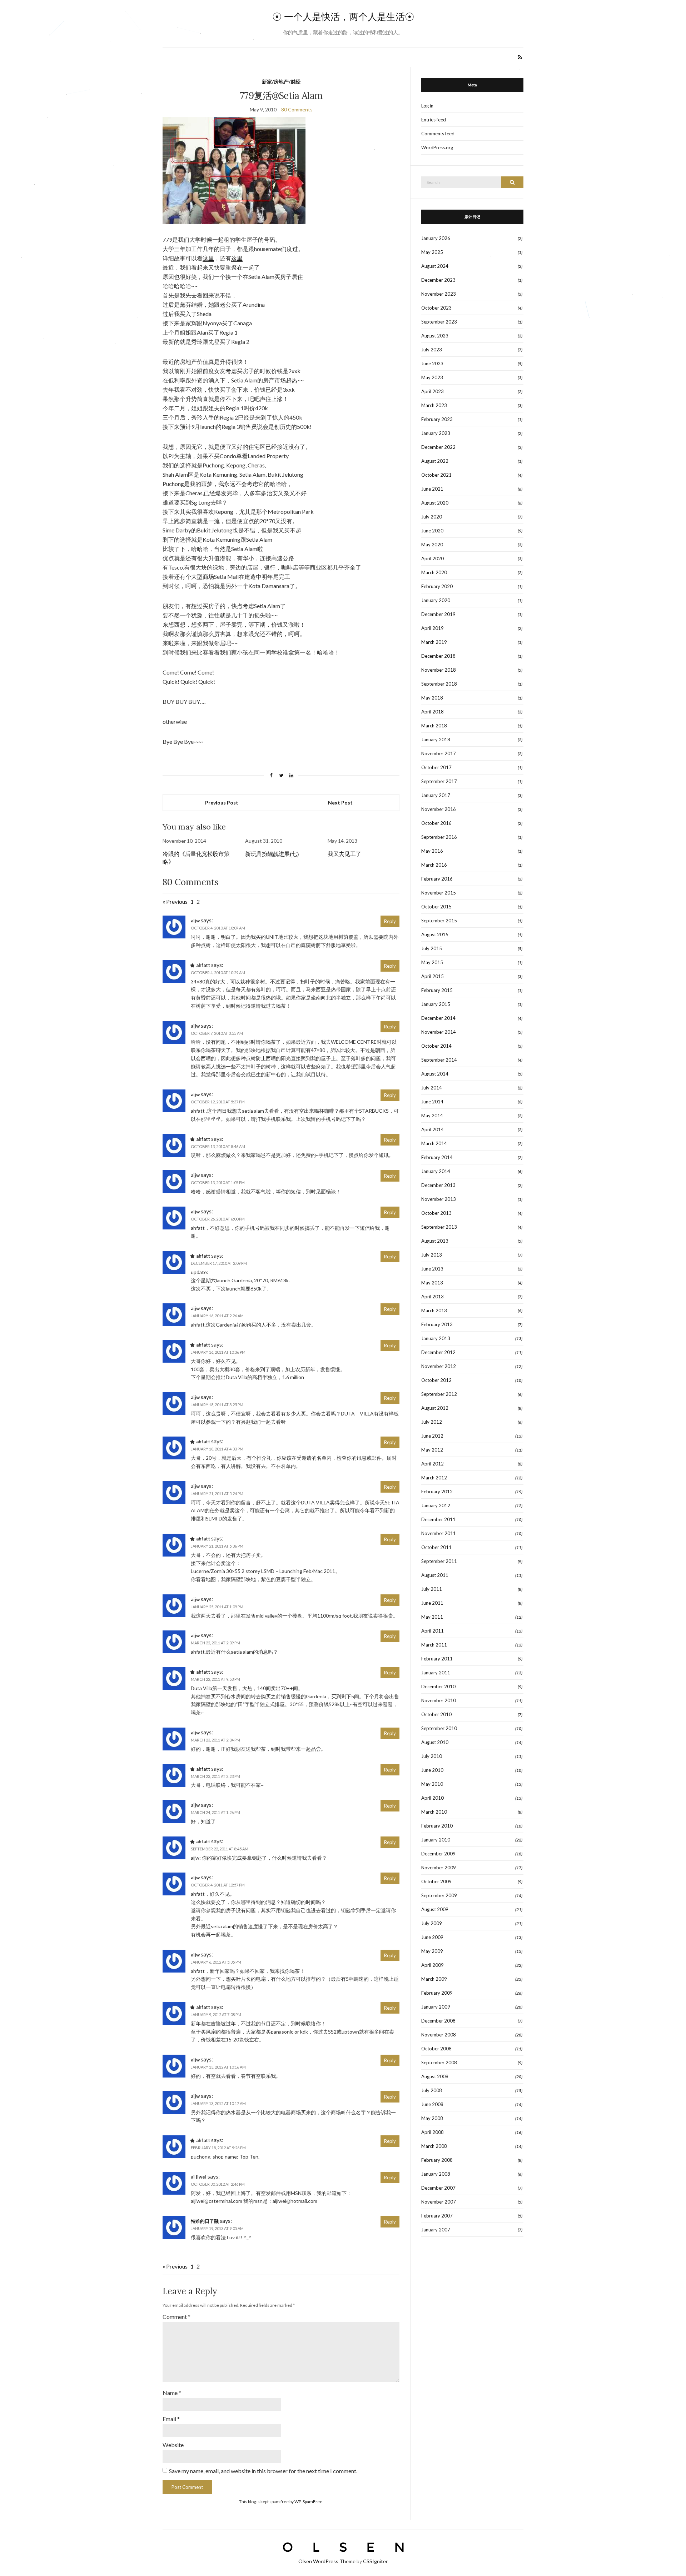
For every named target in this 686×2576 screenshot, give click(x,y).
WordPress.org (437, 147)
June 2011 (432, 1603)
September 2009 (439, 1895)
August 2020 (435, 503)
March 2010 (434, 1812)
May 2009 (432, 1951)
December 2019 (438, 614)
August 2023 (435, 336)
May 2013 (432, 1283)
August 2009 (435, 1909)
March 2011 (434, 1645)
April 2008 (433, 2132)
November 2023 (439, 294)
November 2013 (439, 1199)
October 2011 (436, 1547)
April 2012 (433, 1464)
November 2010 (439, 1700)
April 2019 (433, 628)
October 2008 (436, 2049)
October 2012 (436, 1380)
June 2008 (432, 2104)
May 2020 (432, 545)
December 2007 (438, 2188)
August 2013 (435, 1241)
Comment (177, 2317)
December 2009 (438, 1854)
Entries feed (434, 120)
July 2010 (432, 1756)
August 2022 (435, 461)
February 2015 (437, 990)
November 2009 (439, 1868)
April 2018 (433, 712)
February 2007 (437, 2216)
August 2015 (435, 934)
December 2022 (438, 447)
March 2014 (434, 1143)
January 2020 (436, 600)
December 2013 (438, 1185)
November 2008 (439, 2035)
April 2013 (433, 1297)
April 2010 (433, 1798)
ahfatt (203, 965)
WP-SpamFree (308, 2502)
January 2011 (436, 1673)
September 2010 (439, 1728)
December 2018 (438, 656)
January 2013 (436, 1338)
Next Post (340, 803)
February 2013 (437, 1324)
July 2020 (432, 517)
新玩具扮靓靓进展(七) (272, 854)
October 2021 (436, 475)
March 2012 (434, 1478)
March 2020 (434, 572)
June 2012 (432, 1436)
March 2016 (434, 865)
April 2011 (433, 1631)
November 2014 (439, 1032)
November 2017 (439, 753)
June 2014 (432, 1102)
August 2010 (435, 1742)
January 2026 (436, 238)
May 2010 (432, 1784)
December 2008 (438, 2021)
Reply (390, 921)
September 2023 (439, 322)
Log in (427, 106)
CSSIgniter (375, 2561)
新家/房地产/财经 (281, 82)
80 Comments (297, 109)
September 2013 (439, 1227)
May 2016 (432, 851)
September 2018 (439, 684)
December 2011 (438, 1519)
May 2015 (432, 962)
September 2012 (439, 1394)
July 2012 (432, 1422)
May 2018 (432, 698)
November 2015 (439, 893)
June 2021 (432, 489)
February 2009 (437, 1993)
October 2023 (436, 308)
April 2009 (433, 1965)
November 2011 (439, 1533)
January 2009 (436, 2007)
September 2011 (439, 1561)
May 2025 (432, 252)
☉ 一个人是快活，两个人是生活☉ (343, 17)
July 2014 (432, 1088)
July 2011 (432, 1589)
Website (173, 2445)
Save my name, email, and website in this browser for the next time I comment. (263, 2471)
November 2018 (439, 670)
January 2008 (436, 2174)
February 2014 (437, 1157)
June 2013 (432, 1269)
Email (171, 2419)
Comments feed (438, 134)
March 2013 (434, 1310)
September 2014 (439, 1060)
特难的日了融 (205, 2221)
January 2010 (436, 1840)
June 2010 (432, 1770)
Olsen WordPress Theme (327, 2561)
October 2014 (436, 1046)
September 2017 (439, 781)
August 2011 (435, 1575)
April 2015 (433, 976)
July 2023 (432, 350)
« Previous (175, 901)
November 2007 (439, 2202)
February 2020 (437, 586)
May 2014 (432, 1116)
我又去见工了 (344, 854)
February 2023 (437, 419)
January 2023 (436, 433)
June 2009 (432, 1937)
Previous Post (222, 803)
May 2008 (432, 2118)
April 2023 (433, 391)
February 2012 (437, 1492)
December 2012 (438, 1352)
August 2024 (435, 266)
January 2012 (436, 1505)
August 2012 (435, 1408)
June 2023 (432, 364)
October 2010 (436, 1714)
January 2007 (436, 2230)
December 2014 (438, 1018)
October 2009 (436, 1881)
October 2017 (436, 767)
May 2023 (432, 377)
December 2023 (438, 280)
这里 (208, 258)
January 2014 (436, 1171)
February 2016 (437, 879)
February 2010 (437, 1826)
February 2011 (437, 1659)
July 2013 (432, 1255)
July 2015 (432, 948)
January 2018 (436, 740)
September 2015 (439, 921)
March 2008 (434, 2146)
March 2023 (434, 405)
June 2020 (432, 531)
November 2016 (439, 809)
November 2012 (439, 1366)
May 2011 (432, 1617)
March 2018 (434, 726)
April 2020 (433, 558)
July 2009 (432, 1923)
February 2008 (437, 2160)
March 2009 (434, 1979)
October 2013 (436, 1213)
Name (172, 2393)
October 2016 (436, 823)
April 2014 (433, 1129)
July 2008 (432, 2090)
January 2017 (436, 795)
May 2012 (432, 1450)
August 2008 (435, 2076)
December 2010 (438, 1687)
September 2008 (439, 2063)
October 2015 (436, 907)
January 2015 (436, 1004)
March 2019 (434, 642)
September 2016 (439, 837)
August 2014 (435, 1074)
